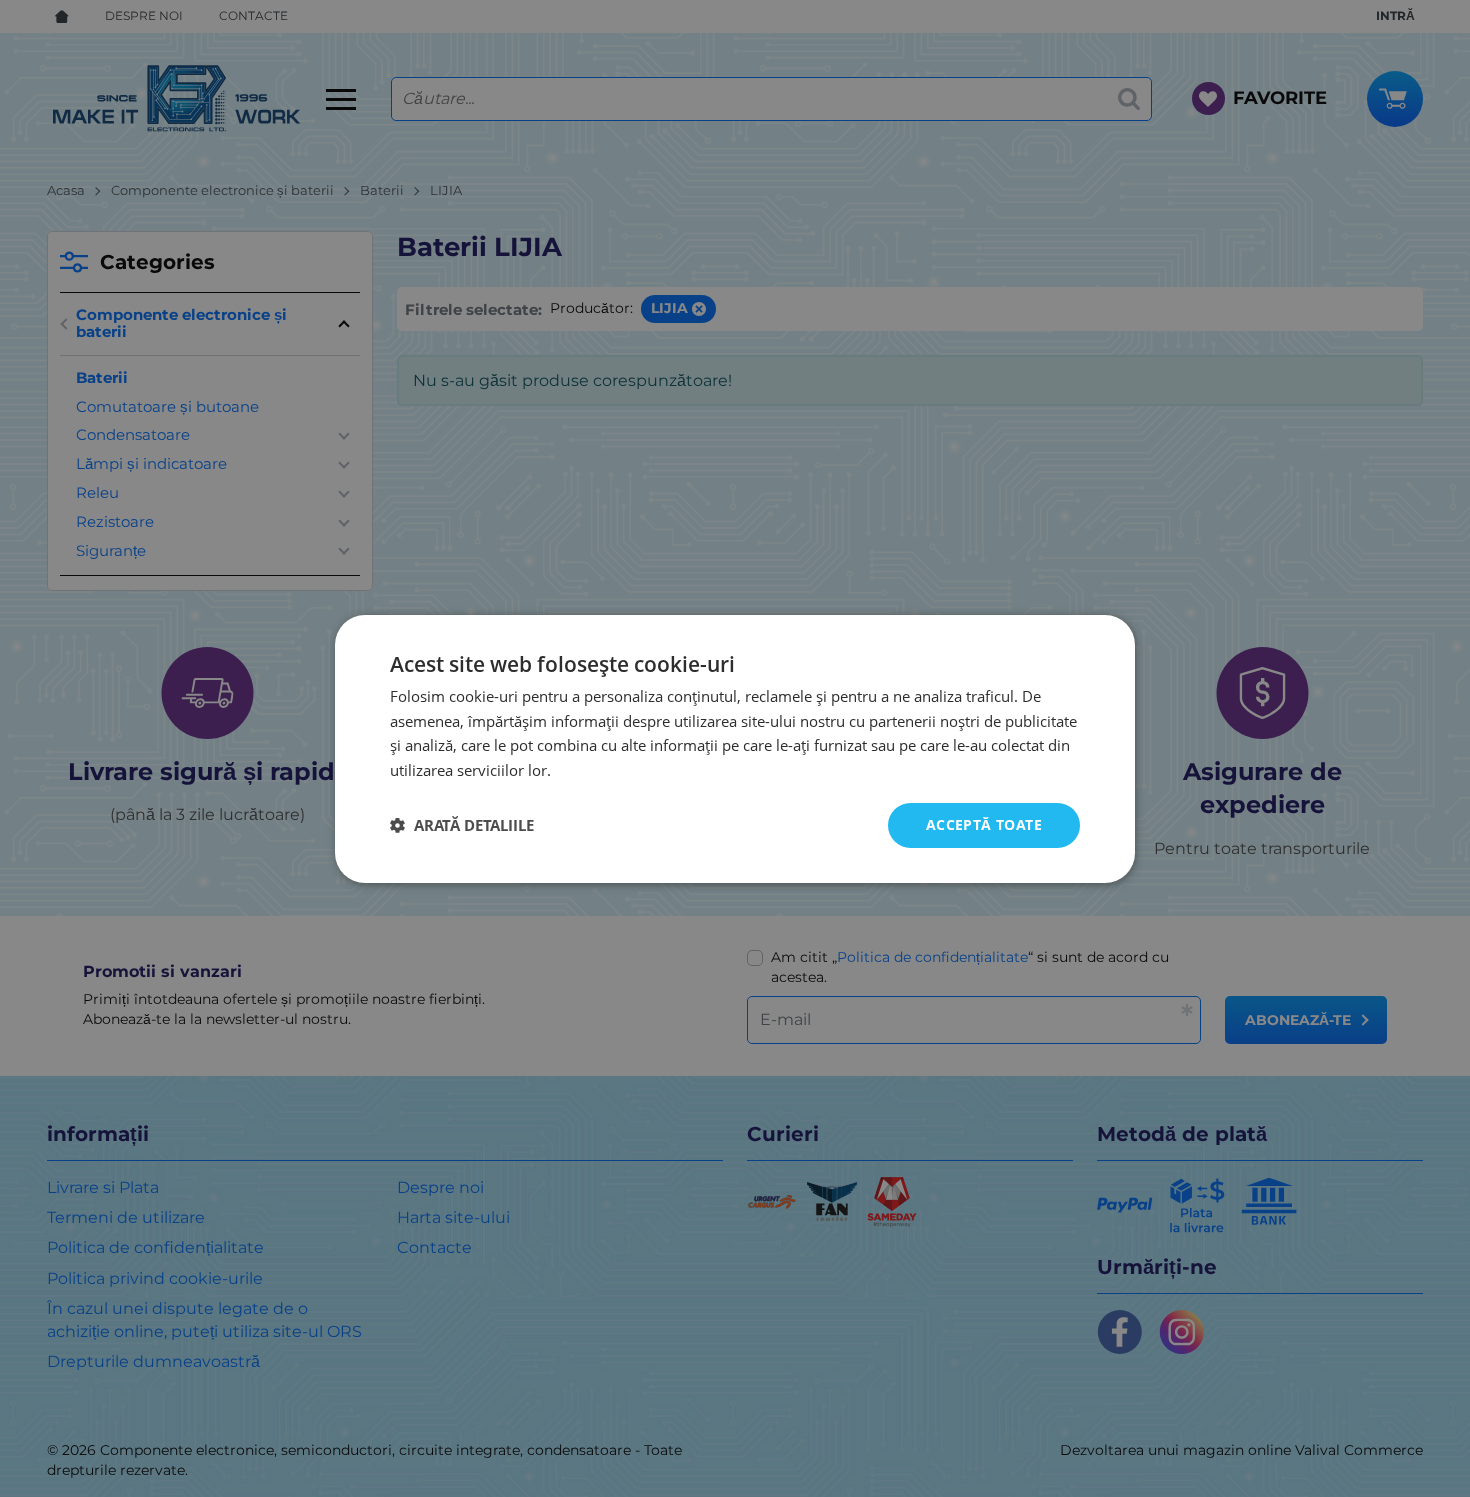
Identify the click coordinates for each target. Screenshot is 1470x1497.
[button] (462, 825)
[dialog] (735, 748)
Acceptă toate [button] (984, 824)
